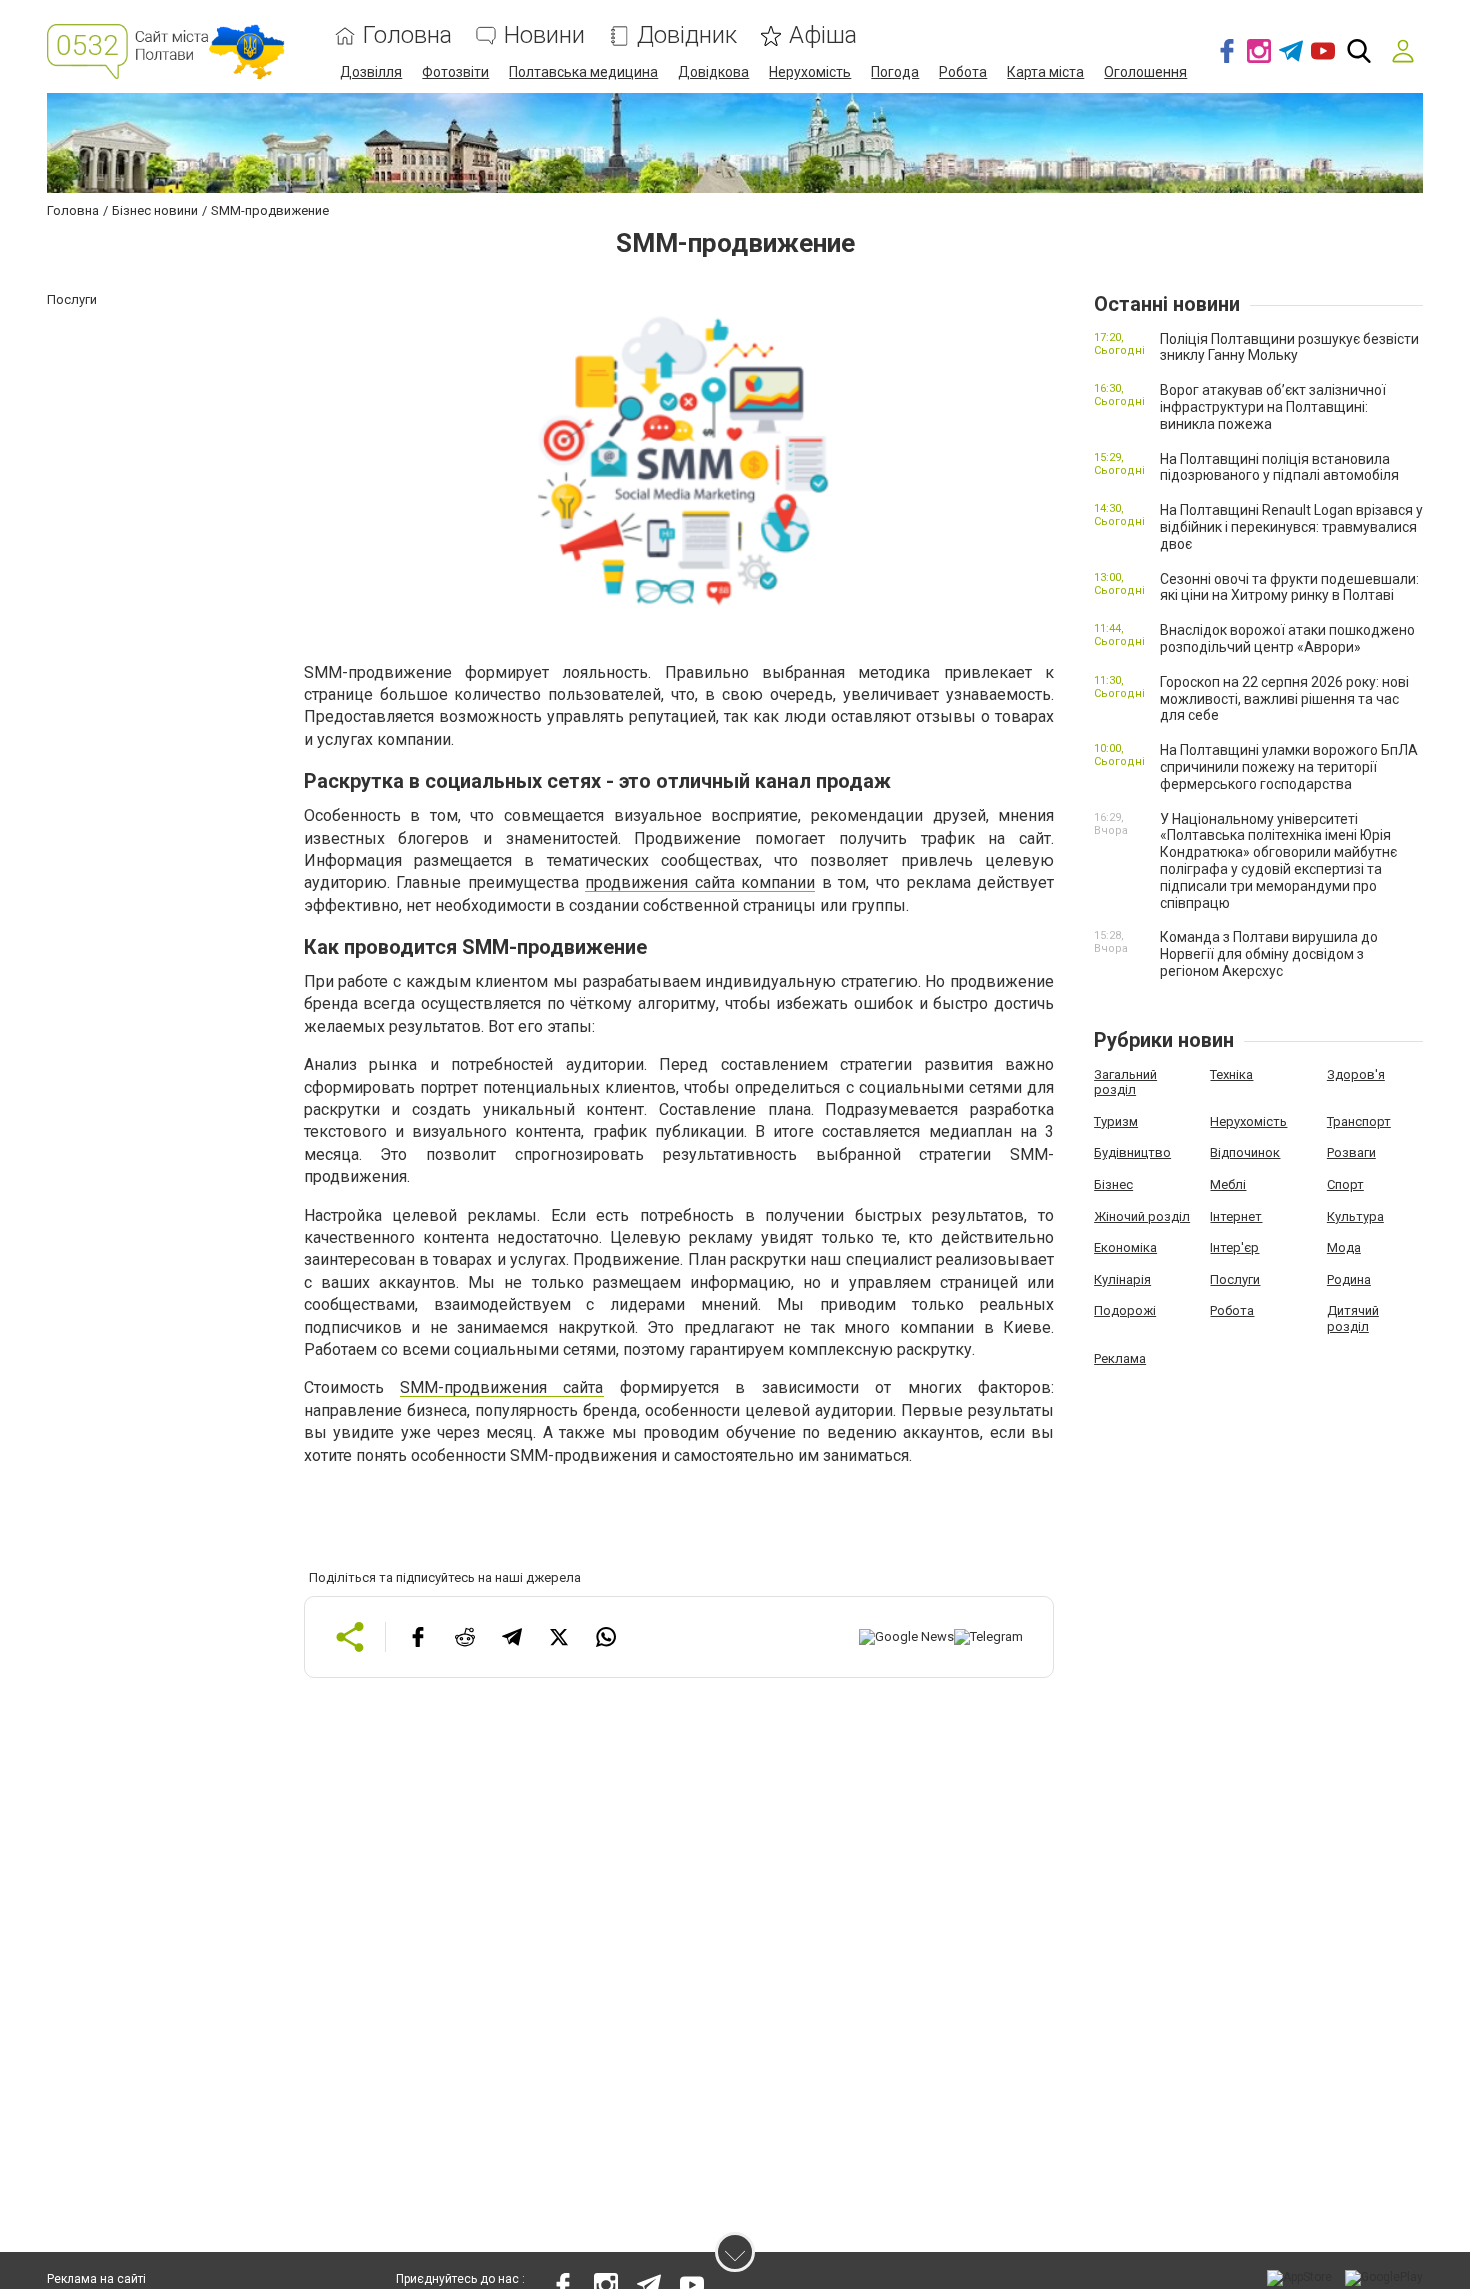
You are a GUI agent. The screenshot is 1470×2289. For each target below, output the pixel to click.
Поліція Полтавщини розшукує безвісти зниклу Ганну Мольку (1289, 347)
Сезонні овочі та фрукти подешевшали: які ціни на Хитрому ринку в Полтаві (1289, 587)
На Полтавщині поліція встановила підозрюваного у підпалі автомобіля (1279, 467)
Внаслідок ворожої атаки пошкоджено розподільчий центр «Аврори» (1287, 638)
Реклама (1120, 1358)
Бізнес (1113, 1184)
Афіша (823, 35)
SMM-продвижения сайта (501, 1387)
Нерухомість (810, 72)
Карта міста (1045, 72)
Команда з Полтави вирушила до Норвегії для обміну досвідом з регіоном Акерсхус (1269, 954)
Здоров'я (1356, 1074)
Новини (544, 35)
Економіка (1125, 1247)
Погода (895, 72)
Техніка (1231, 1074)
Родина (1349, 1279)
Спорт (1345, 1184)
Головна (407, 35)
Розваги (1351, 1152)
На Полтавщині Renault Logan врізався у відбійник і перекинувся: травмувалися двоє (1291, 527)
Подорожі (1125, 1310)
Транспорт (1359, 1121)
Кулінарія (1122, 1279)
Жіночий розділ (1142, 1216)
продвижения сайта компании (700, 882)
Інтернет (1236, 1216)
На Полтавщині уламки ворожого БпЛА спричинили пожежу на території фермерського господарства (1289, 767)
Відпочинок (1245, 1152)
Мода (1344, 1247)
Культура (1355, 1216)
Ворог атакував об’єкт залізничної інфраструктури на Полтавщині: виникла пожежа (1273, 407)
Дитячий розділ (1353, 1318)
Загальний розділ (1125, 1082)
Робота (963, 72)
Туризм (1116, 1121)
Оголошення (1145, 72)
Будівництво (1132, 1152)
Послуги (1235, 1279)
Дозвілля (371, 72)
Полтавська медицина (583, 72)
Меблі (1228, 1184)
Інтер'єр (1234, 1247)
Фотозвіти (455, 72)
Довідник (687, 35)
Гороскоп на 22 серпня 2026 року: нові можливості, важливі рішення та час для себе (1284, 699)
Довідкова (713, 72)
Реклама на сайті (96, 2279)
